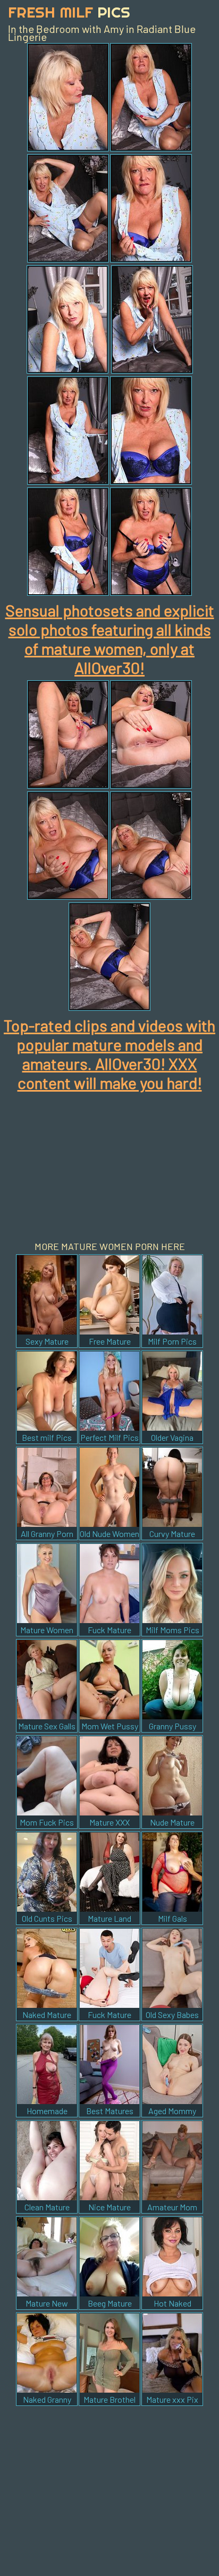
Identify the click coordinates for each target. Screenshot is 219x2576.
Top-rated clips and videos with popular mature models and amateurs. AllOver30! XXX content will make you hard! (109, 1054)
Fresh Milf (69, 12)
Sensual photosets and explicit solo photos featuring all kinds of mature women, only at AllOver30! (110, 639)
